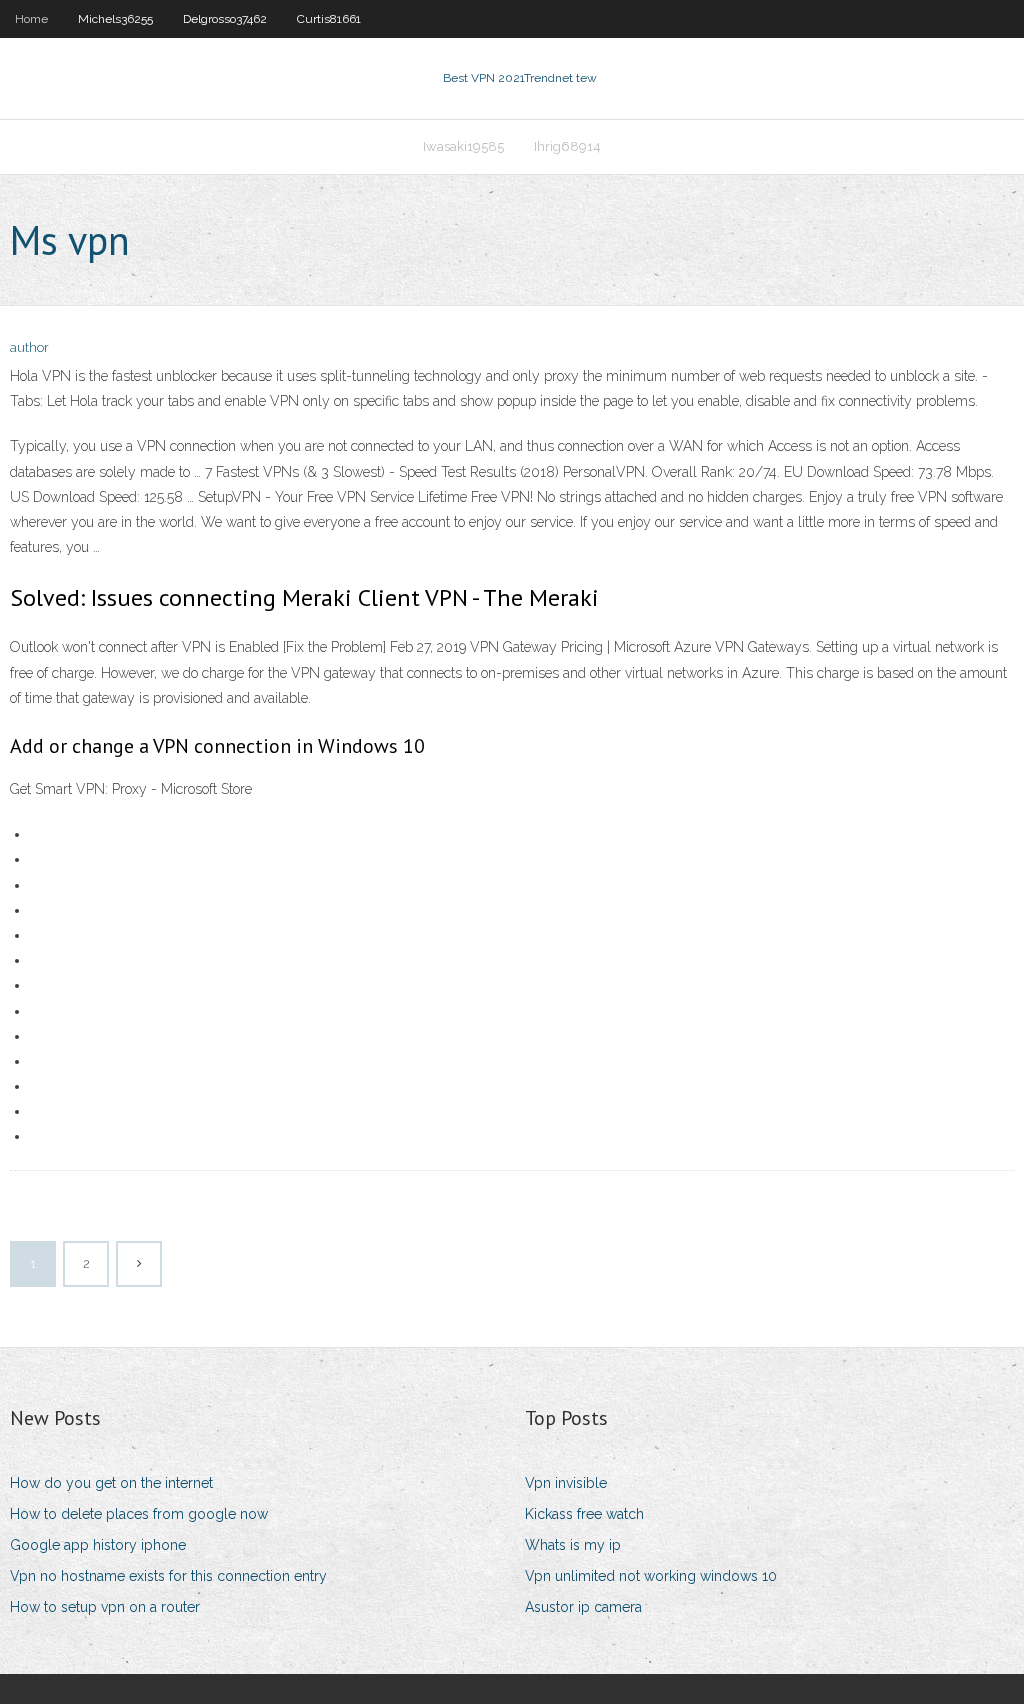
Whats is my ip (573, 1545)
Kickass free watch (584, 1514)
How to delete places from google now (139, 1514)
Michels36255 (115, 19)
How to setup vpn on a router (105, 1607)
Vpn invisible (566, 1483)
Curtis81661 (329, 19)
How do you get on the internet (111, 1483)
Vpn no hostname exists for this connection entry (168, 1576)
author (29, 347)
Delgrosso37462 (225, 19)
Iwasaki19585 (463, 146)
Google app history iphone (98, 1545)
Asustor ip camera (583, 1607)
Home (31, 19)
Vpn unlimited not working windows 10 (651, 1576)
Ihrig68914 (567, 146)
